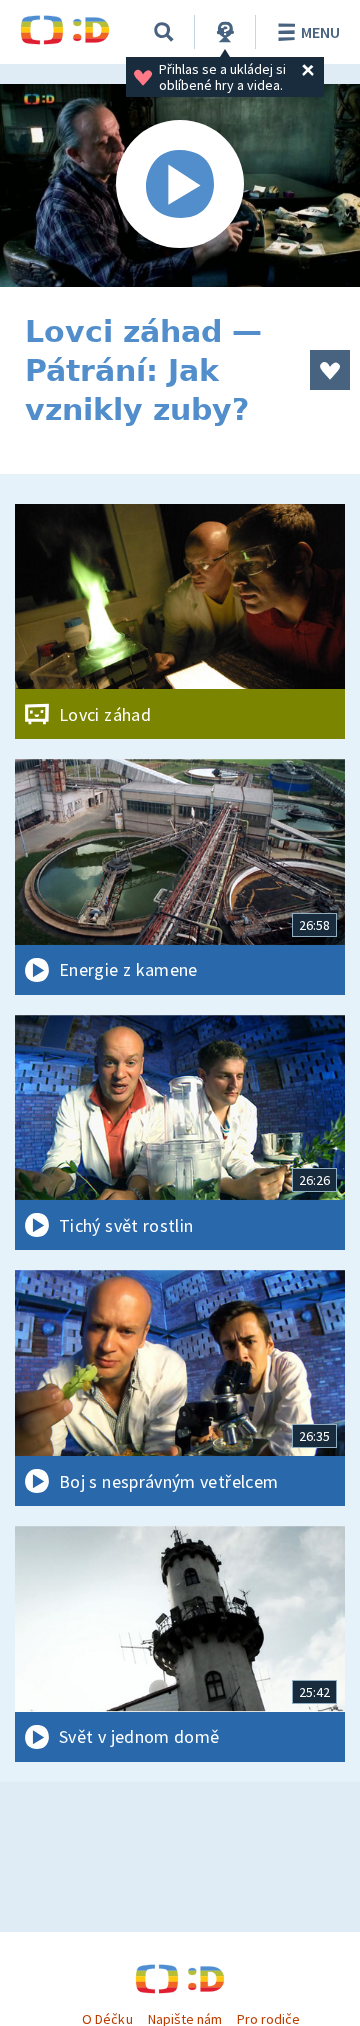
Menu (320, 32)
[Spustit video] (180, 185)
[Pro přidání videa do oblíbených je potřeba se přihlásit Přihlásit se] (330, 370)
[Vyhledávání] (164, 32)
